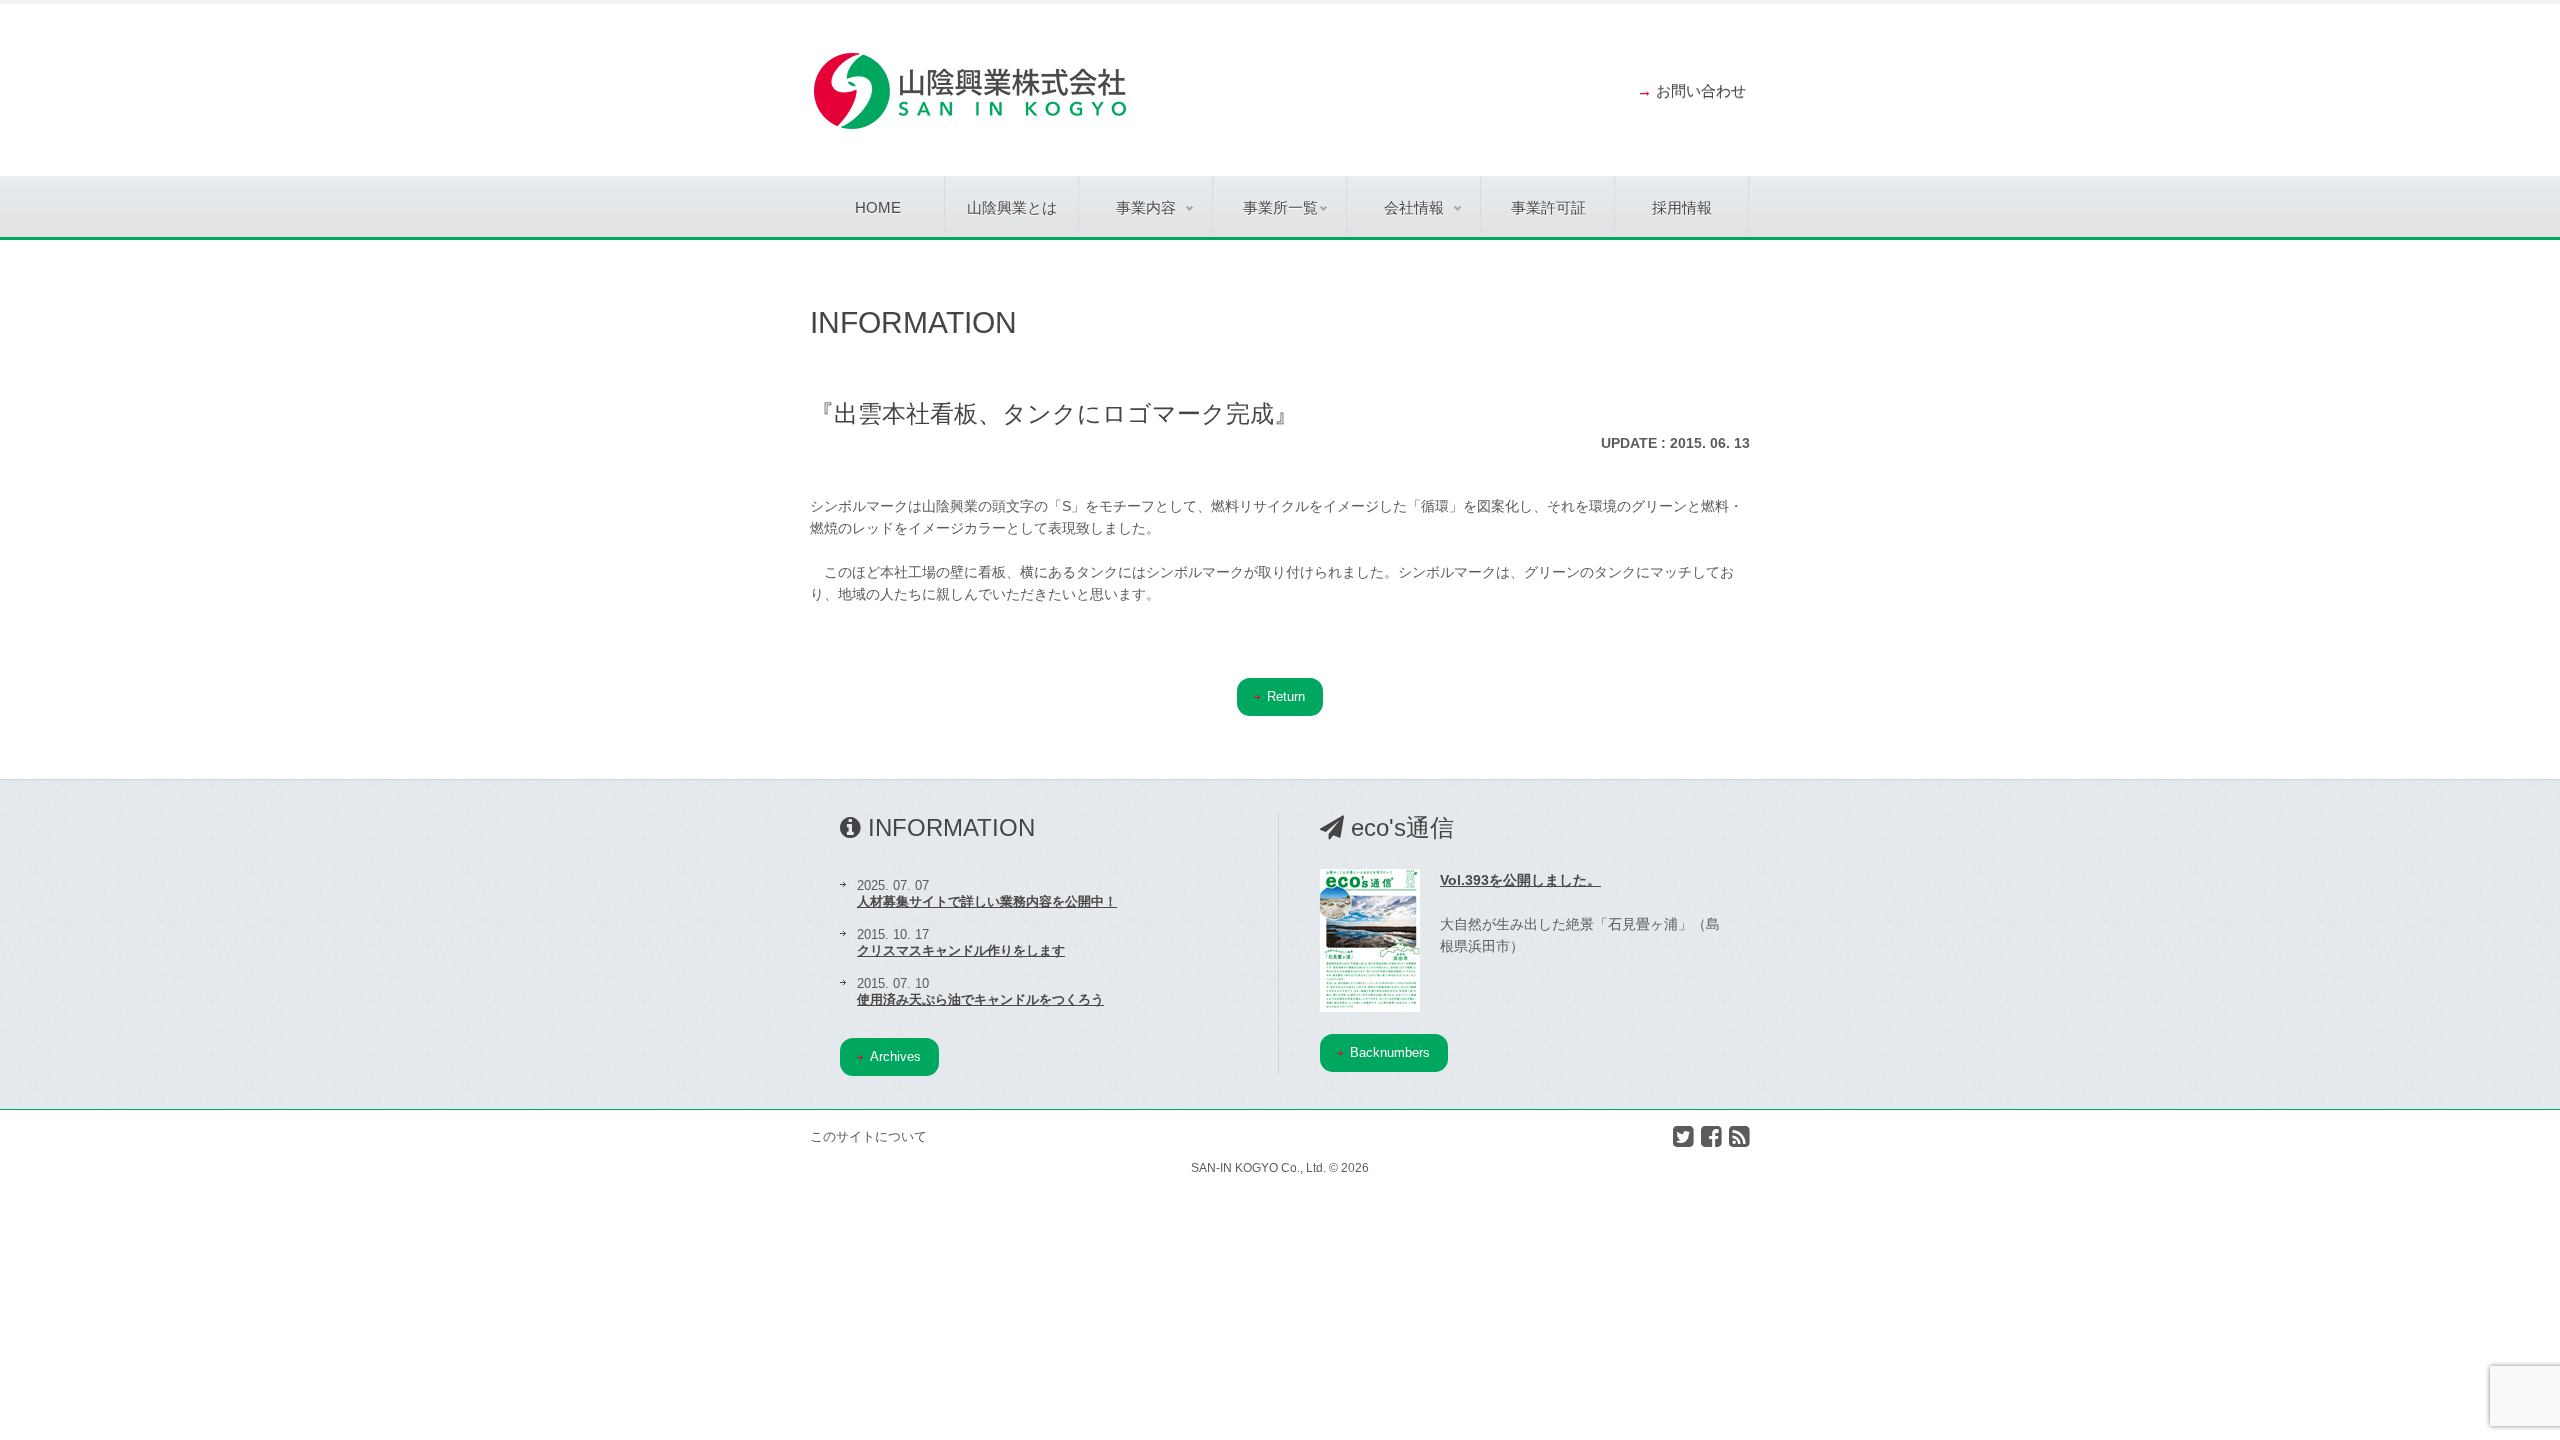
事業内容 (1146, 207)
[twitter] (1683, 1136)
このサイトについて (868, 1136)
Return (1286, 696)
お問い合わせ (1701, 90)
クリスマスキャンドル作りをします (961, 950)
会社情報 (1414, 207)
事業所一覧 (1280, 207)
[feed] (1739, 1136)
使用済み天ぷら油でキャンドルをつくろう (980, 999)
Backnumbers (1390, 1052)
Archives (895, 1056)
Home (878, 207)
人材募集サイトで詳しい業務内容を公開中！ (987, 901)
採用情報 (1682, 207)
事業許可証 (1548, 207)
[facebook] (1711, 1136)
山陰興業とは (1012, 207)
